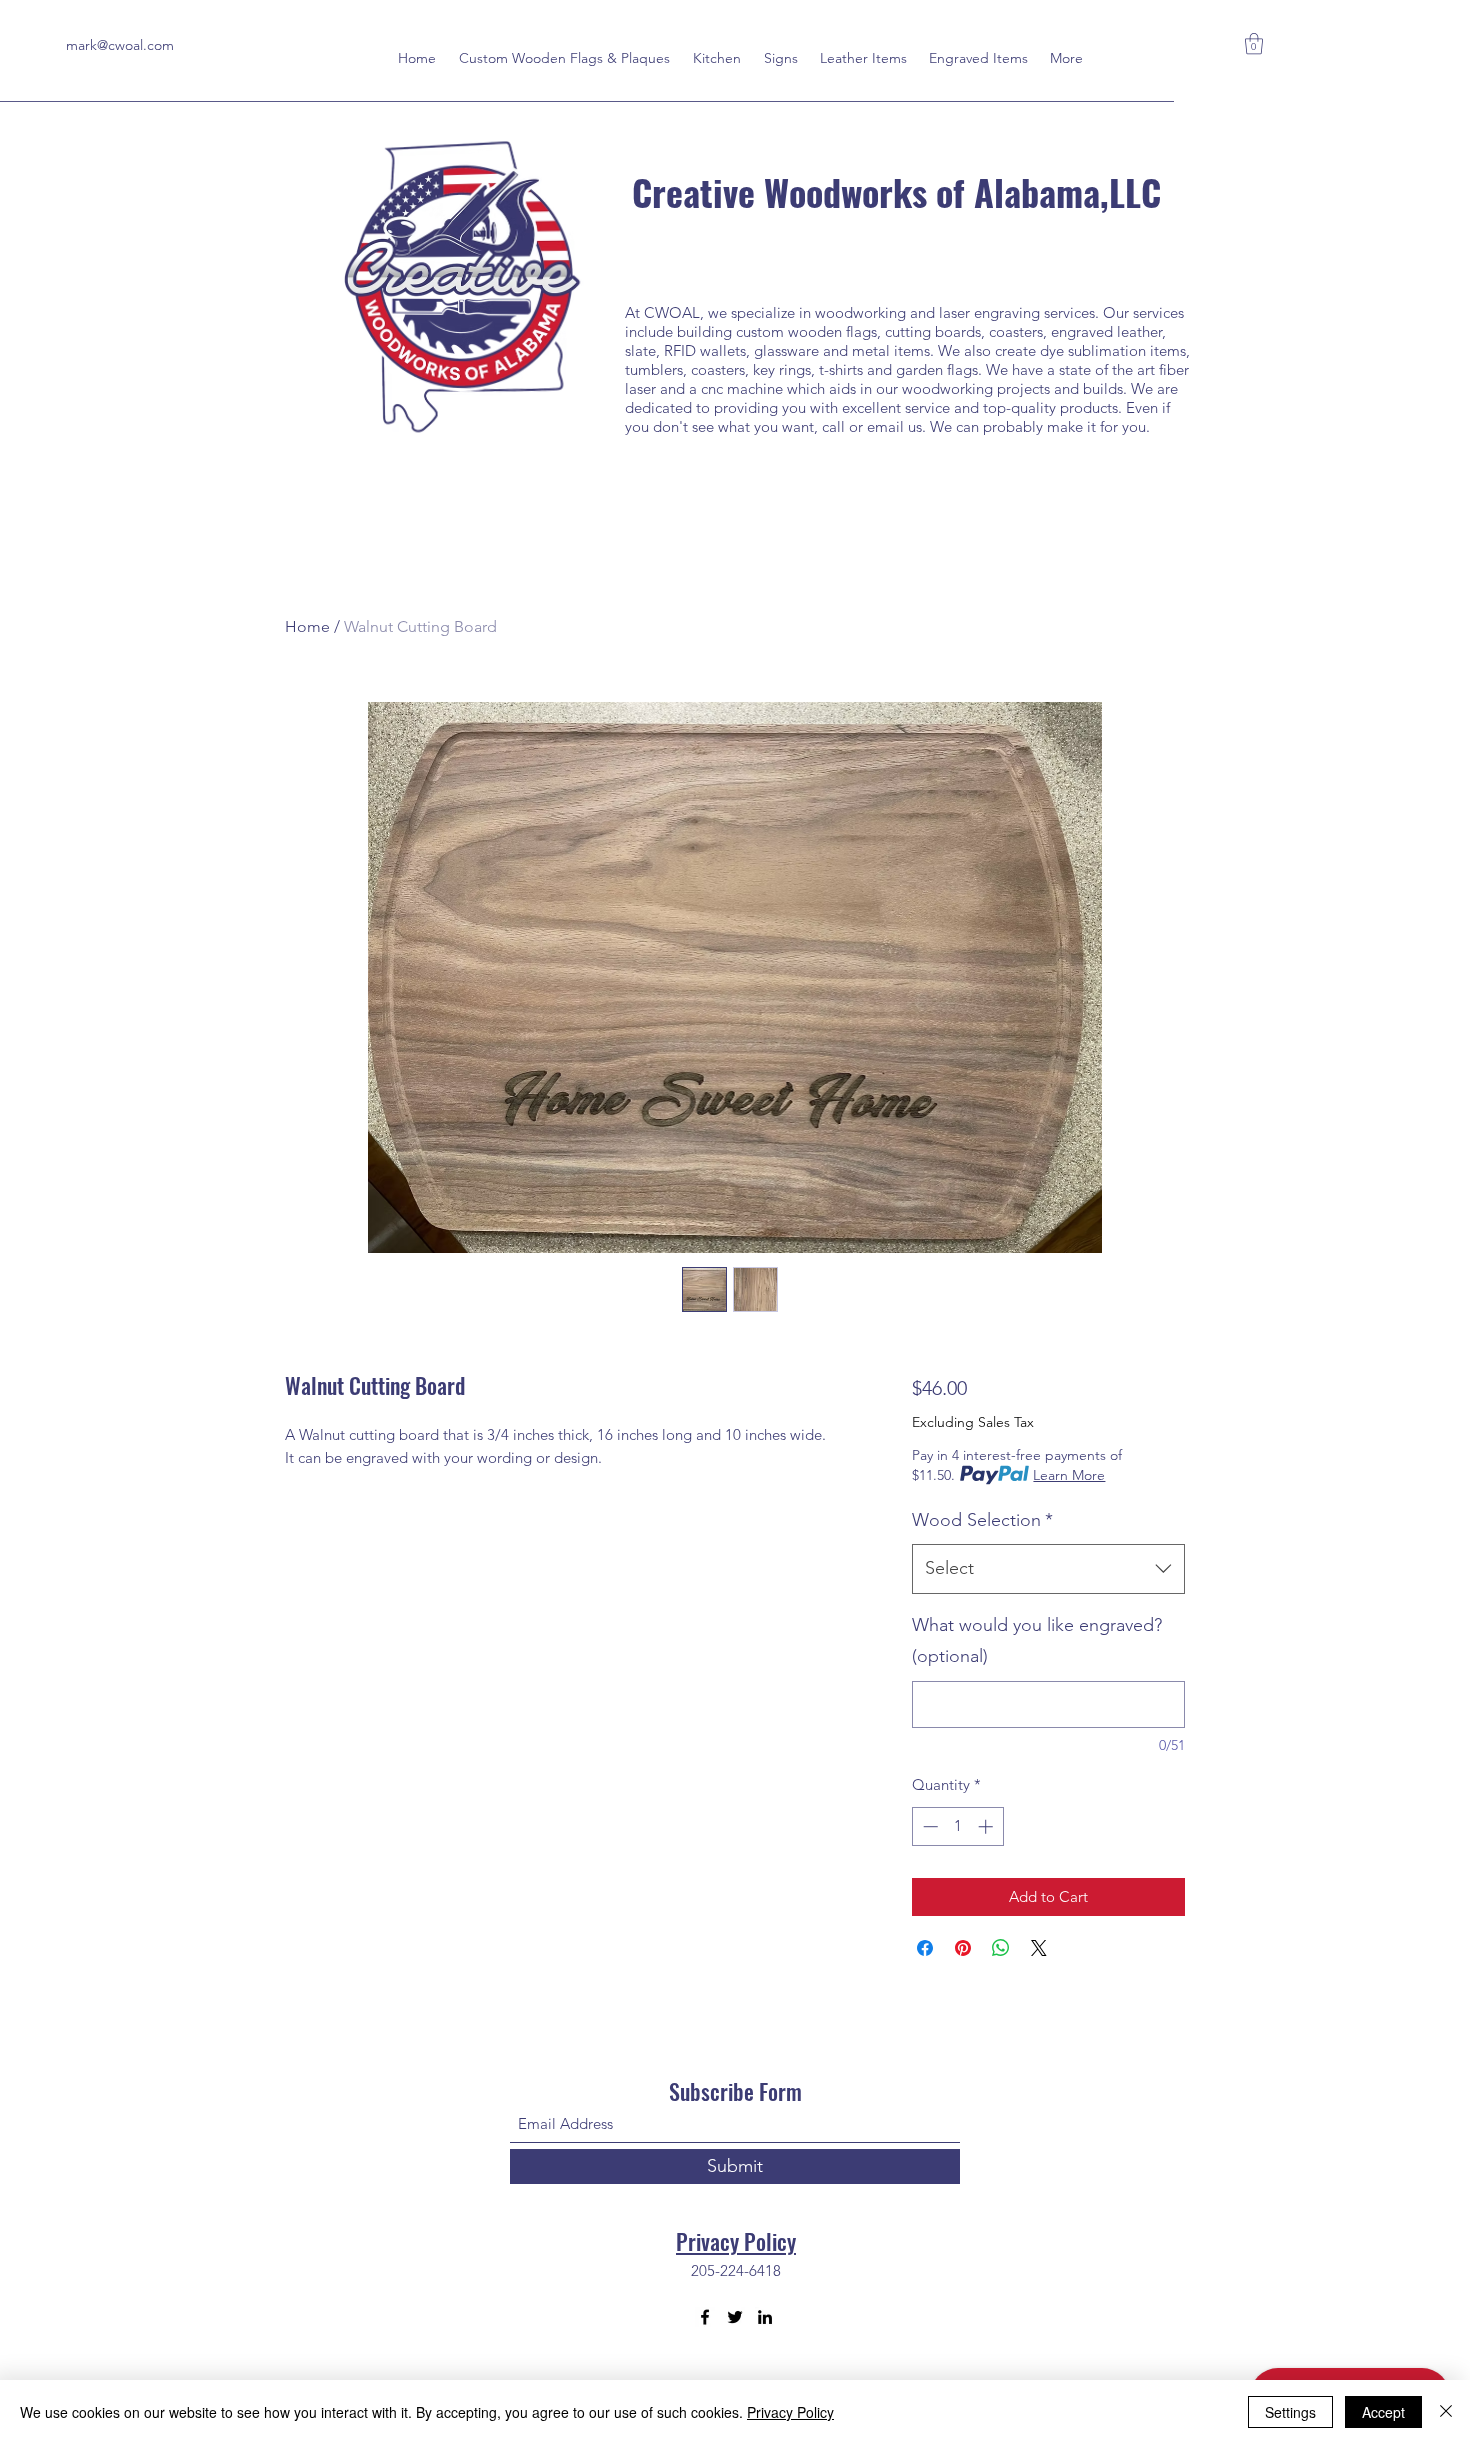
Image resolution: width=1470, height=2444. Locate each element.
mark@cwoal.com (120, 45)
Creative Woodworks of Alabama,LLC (896, 191)
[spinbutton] (957, 1826)
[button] (1254, 43)
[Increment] (987, 1826)
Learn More (1069, 1475)
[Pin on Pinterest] (963, 1948)
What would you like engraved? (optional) (1037, 1641)
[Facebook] (705, 2317)
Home (307, 626)
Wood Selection (982, 1520)
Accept (1383, 2412)
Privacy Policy (736, 2241)
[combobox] (1048, 1569)
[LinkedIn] (765, 2317)
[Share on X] (1039, 1948)
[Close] (1446, 2412)
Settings (1290, 2412)
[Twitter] (735, 2317)
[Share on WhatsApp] (1001, 1948)
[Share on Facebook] (925, 1948)
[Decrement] (928, 1826)
